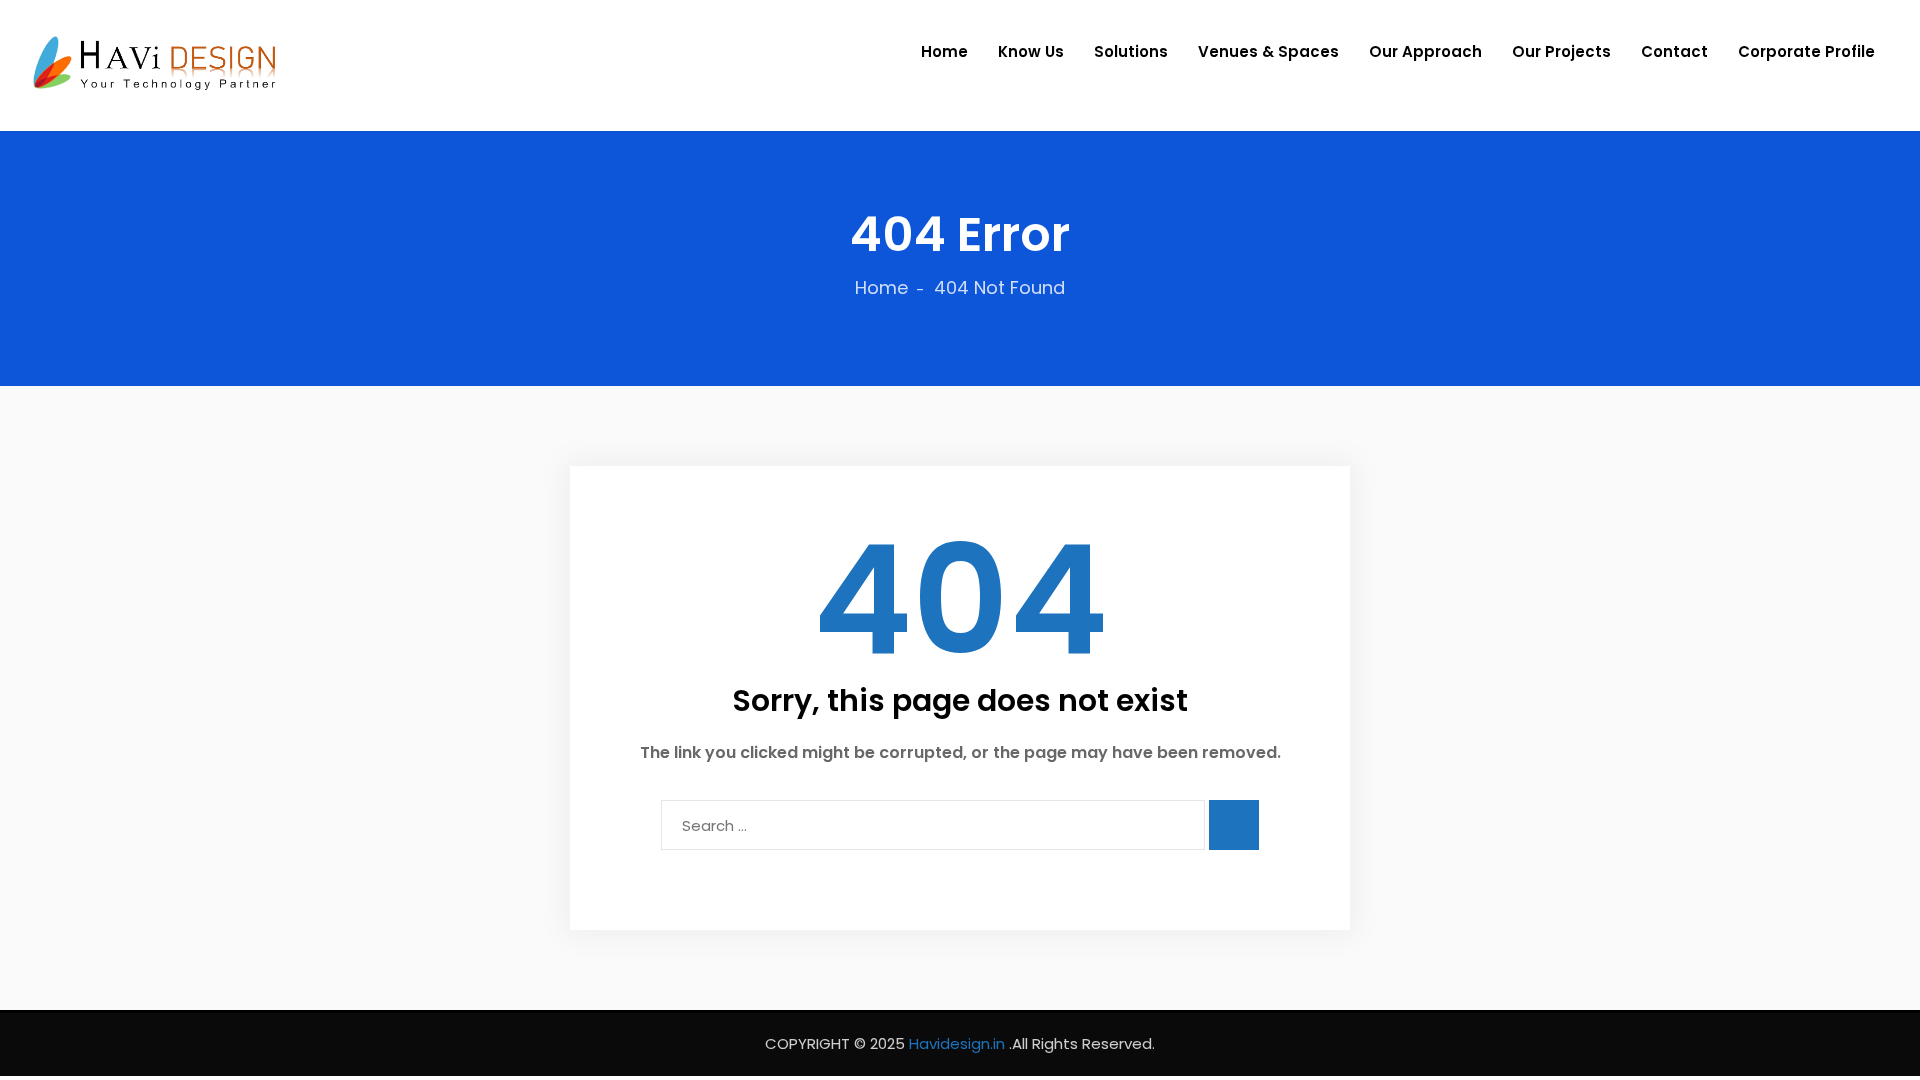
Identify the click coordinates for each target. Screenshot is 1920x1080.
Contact (1674, 51)
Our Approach (1425, 51)
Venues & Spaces (1268, 51)
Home (944, 51)
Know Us (1031, 51)
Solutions (1131, 51)
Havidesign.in (957, 1043)
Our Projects (1561, 51)
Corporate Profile (1806, 51)
